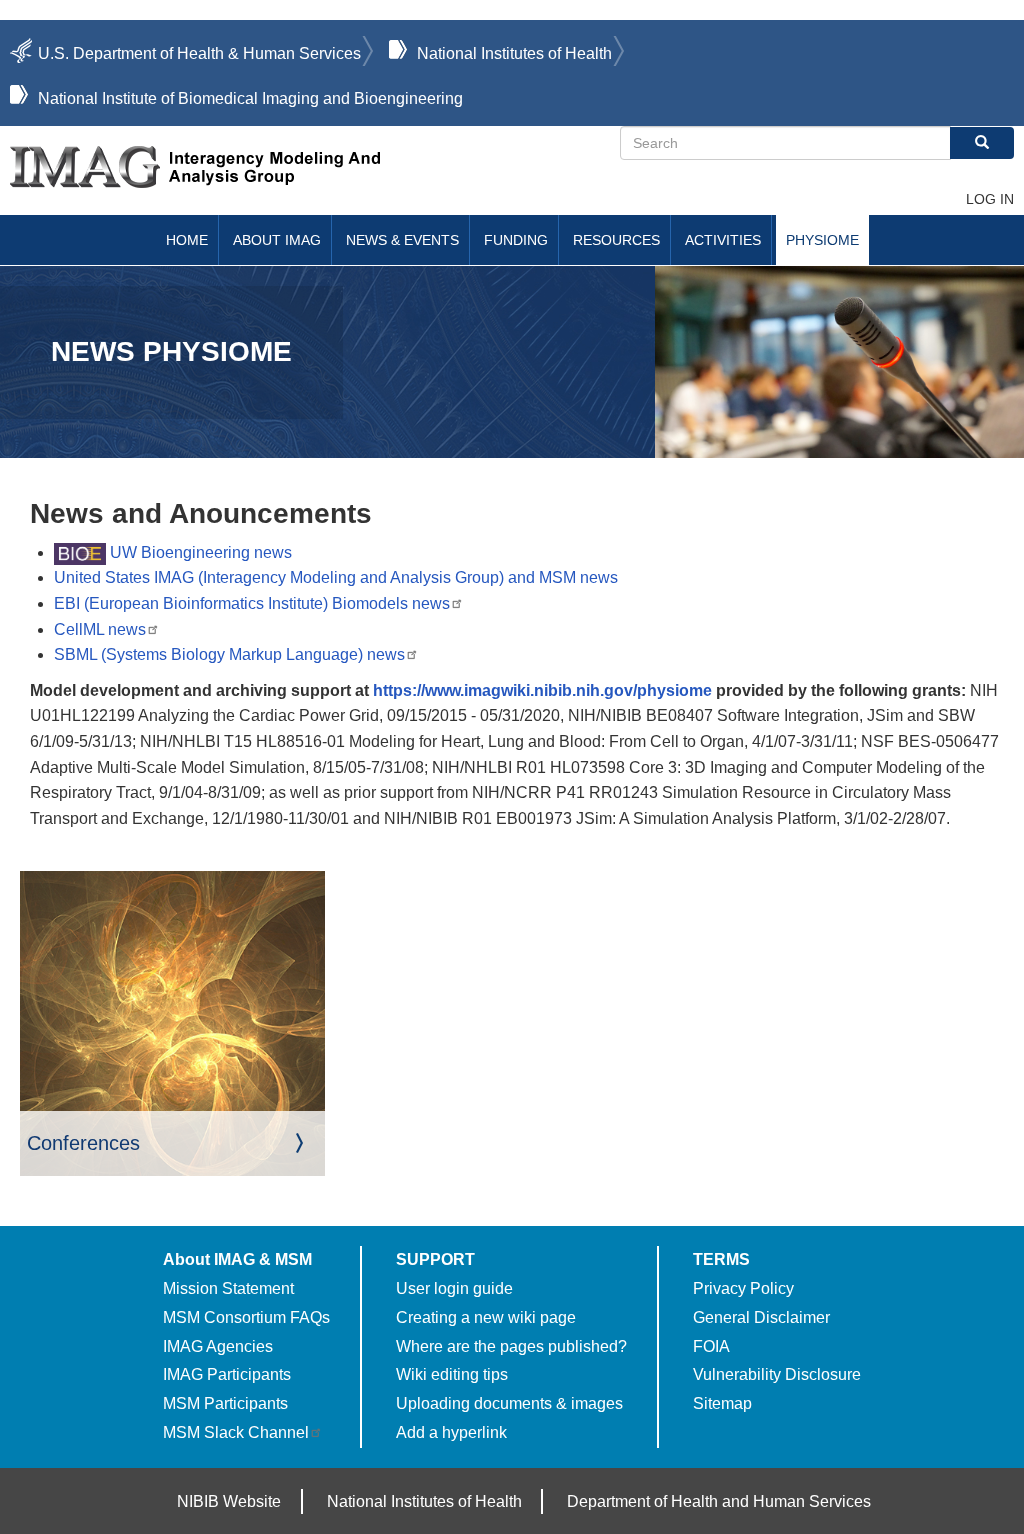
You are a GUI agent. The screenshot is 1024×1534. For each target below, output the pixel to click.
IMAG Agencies (218, 1346)
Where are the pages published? (511, 1346)
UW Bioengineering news (199, 552)
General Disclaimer (761, 1317)
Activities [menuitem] (723, 240)
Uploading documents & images (509, 1403)
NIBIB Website (229, 1501)
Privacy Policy (743, 1288)
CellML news (100, 629)
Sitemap (722, 1403)
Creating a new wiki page (486, 1317)
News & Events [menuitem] (402, 240)
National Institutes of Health (514, 53)
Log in (990, 199)
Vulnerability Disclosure (777, 1374)
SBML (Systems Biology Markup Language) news (229, 654)
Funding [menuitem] (516, 240)
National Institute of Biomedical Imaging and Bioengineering (250, 98)
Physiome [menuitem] (822, 240)
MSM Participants (225, 1403)
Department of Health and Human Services (719, 1501)
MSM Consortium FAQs (246, 1317)
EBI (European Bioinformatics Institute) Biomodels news (252, 603)
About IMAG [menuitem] (277, 240)
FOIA (711, 1346)
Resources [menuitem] (616, 240)
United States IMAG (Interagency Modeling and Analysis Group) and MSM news (336, 577)
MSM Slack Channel (236, 1432)
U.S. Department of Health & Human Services (199, 53)
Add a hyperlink (451, 1432)
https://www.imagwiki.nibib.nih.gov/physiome (542, 690)
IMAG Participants (227, 1374)
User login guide (454, 1288)
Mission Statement (228, 1288)
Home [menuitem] (187, 240)
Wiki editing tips (452, 1374)
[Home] (315, 167)
